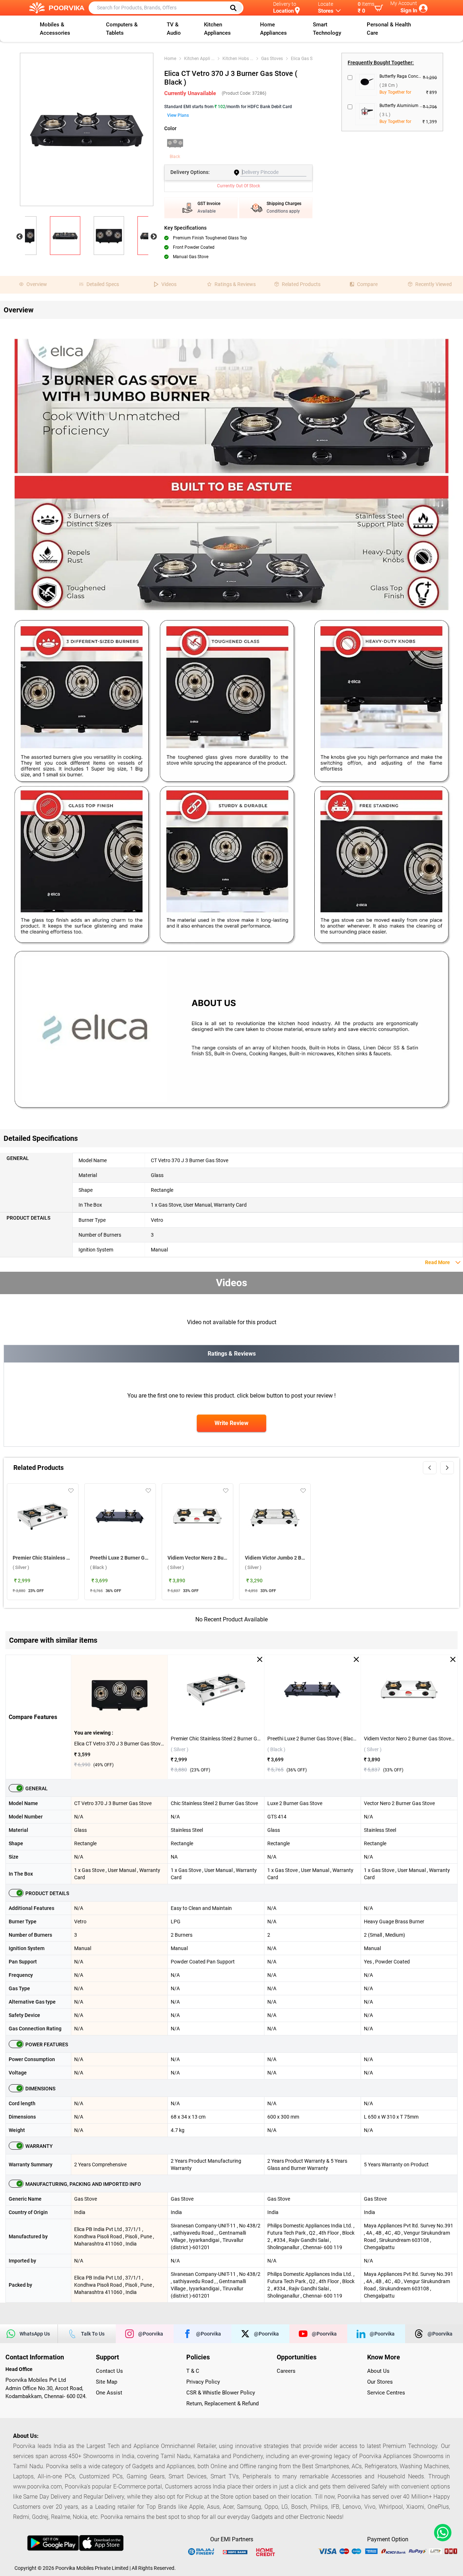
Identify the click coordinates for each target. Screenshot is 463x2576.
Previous (20, 237)
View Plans (178, 115)
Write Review (231, 1423)
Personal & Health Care (389, 29)
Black (175, 157)
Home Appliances (273, 29)
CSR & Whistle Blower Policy (221, 2393)
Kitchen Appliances (217, 29)
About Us (378, 2371)
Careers (286, 2371)
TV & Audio (174, 29)
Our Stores (380, 2382)
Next (154, 237)
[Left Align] (236, 8)
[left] (430, 1468)
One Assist (109, 2393)
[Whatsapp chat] (441, 2533)
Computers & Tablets (122, 29)
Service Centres (386, 2393)
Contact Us (109, 2371)
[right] (447, 1468)
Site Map (107, 2382)
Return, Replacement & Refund (222, 2404)
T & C (193, 2371)
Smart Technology (327, 29)
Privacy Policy (203, 2382)
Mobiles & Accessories (55, 29)
